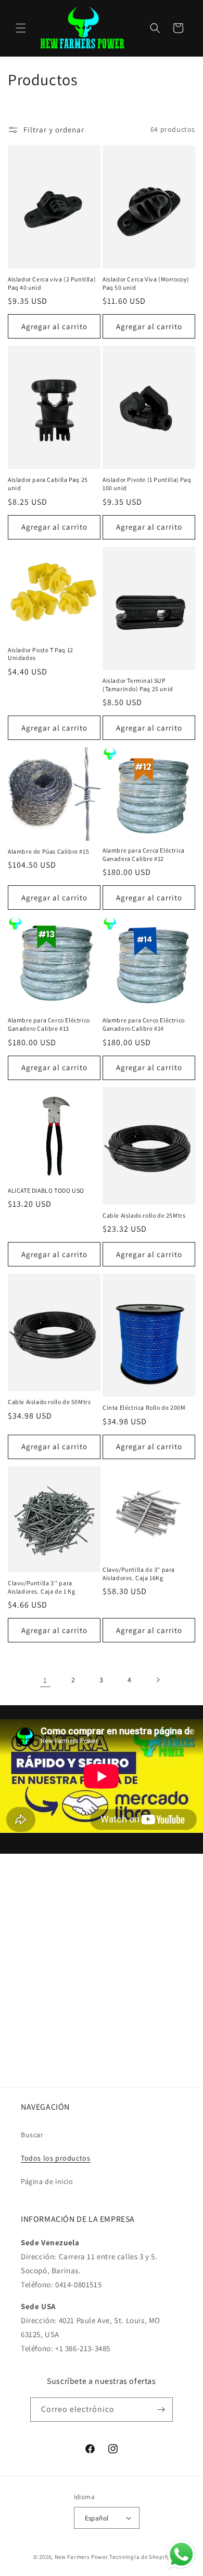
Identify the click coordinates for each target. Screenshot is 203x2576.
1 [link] (45, 1680)
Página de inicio (47, 2181)
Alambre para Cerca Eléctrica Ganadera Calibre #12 (144, 854)
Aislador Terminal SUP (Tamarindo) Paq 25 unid (138, 685)
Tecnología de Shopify (139, 2557)
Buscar (32, 2135)
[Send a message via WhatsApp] (181, 2554)
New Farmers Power (81, 2557)
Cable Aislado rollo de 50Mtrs (49, 1402)
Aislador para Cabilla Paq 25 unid (48, 484)
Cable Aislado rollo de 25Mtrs (144, 1215)
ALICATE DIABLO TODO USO (46, 1190)
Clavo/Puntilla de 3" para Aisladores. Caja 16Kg (139, 1574)
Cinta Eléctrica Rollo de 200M (144, 1407)
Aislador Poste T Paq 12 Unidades (41, 654)
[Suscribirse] (161, 2410)
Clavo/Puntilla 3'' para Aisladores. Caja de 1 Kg (41, 1587)
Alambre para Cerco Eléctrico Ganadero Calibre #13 (49, 1024)
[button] (21, 28)
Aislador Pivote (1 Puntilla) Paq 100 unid (147, 484)
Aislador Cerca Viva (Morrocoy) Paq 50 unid (146, 283)
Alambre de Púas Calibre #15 (48, 851)
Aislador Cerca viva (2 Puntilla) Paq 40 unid (52, 283)
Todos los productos (55, 2158)
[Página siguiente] (158, 1680)
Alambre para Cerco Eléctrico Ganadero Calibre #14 (144, 1024)
